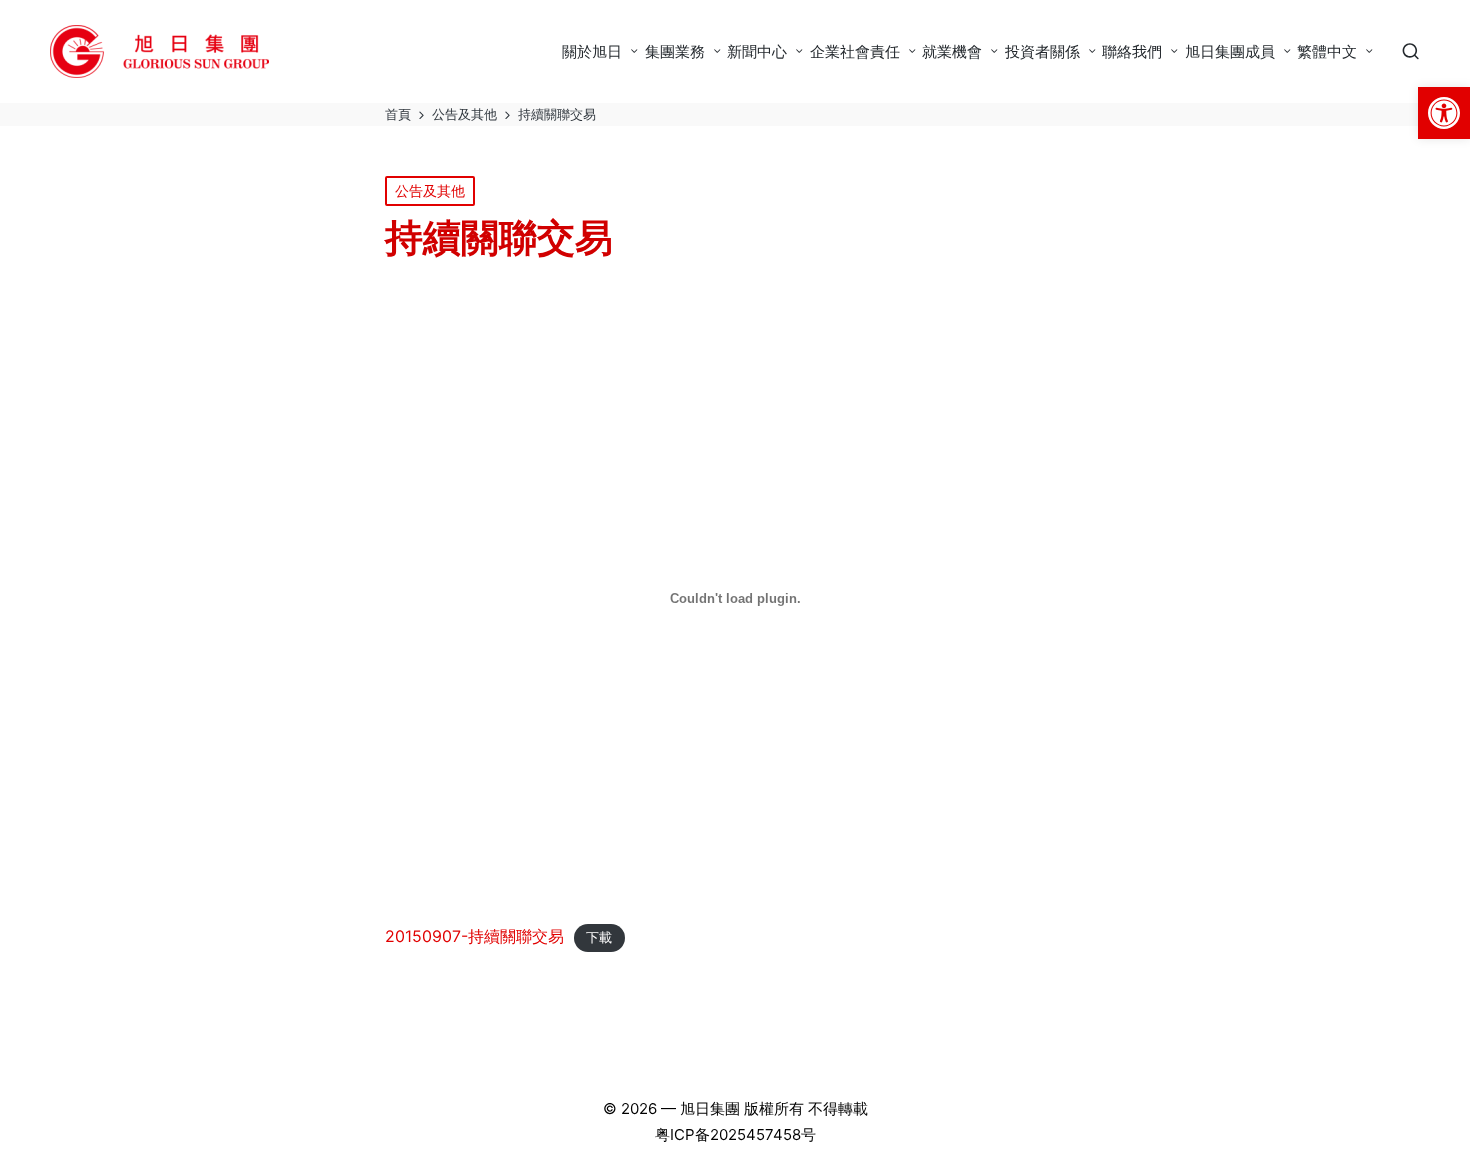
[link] (1444, 113)
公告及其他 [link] (430, 190)
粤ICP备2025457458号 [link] (735, 1134)
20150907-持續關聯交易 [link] (474, 936)
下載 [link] (599, 937)
